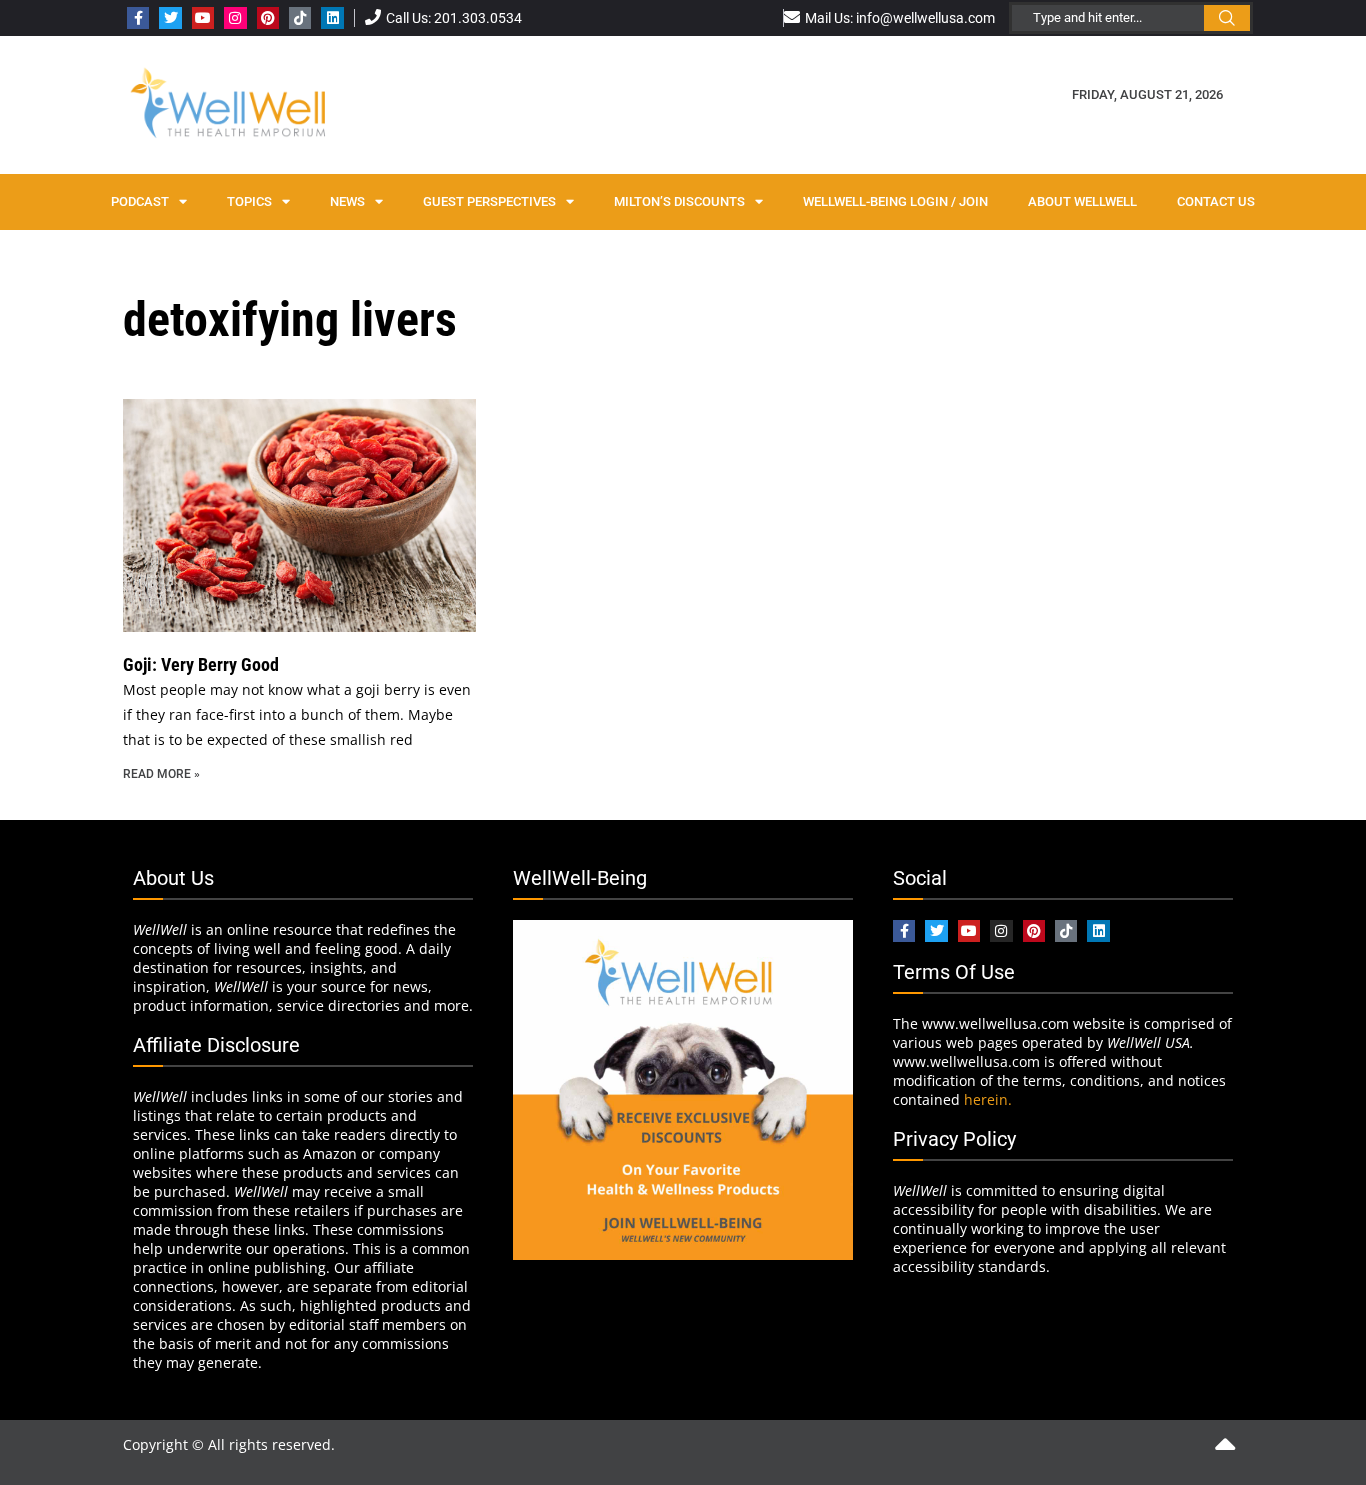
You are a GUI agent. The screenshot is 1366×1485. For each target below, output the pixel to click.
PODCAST (140, 201)
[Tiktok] (300, 18)
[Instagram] (235, 18)
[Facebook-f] (138, 18)
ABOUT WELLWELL (1082, 201)
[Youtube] (203, 18)
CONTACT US (1216, 201)
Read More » (161, 774)
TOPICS (249, 201)
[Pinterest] (268, 18)
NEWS (347, 201)
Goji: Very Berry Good (201, 664)
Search (1227, 18)
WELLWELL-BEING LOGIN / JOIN (895, 201)
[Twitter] (170, 18)
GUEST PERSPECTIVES (489, 201)
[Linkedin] (332, 18)
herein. (988, 1099)
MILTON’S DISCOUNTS (679, 201)
